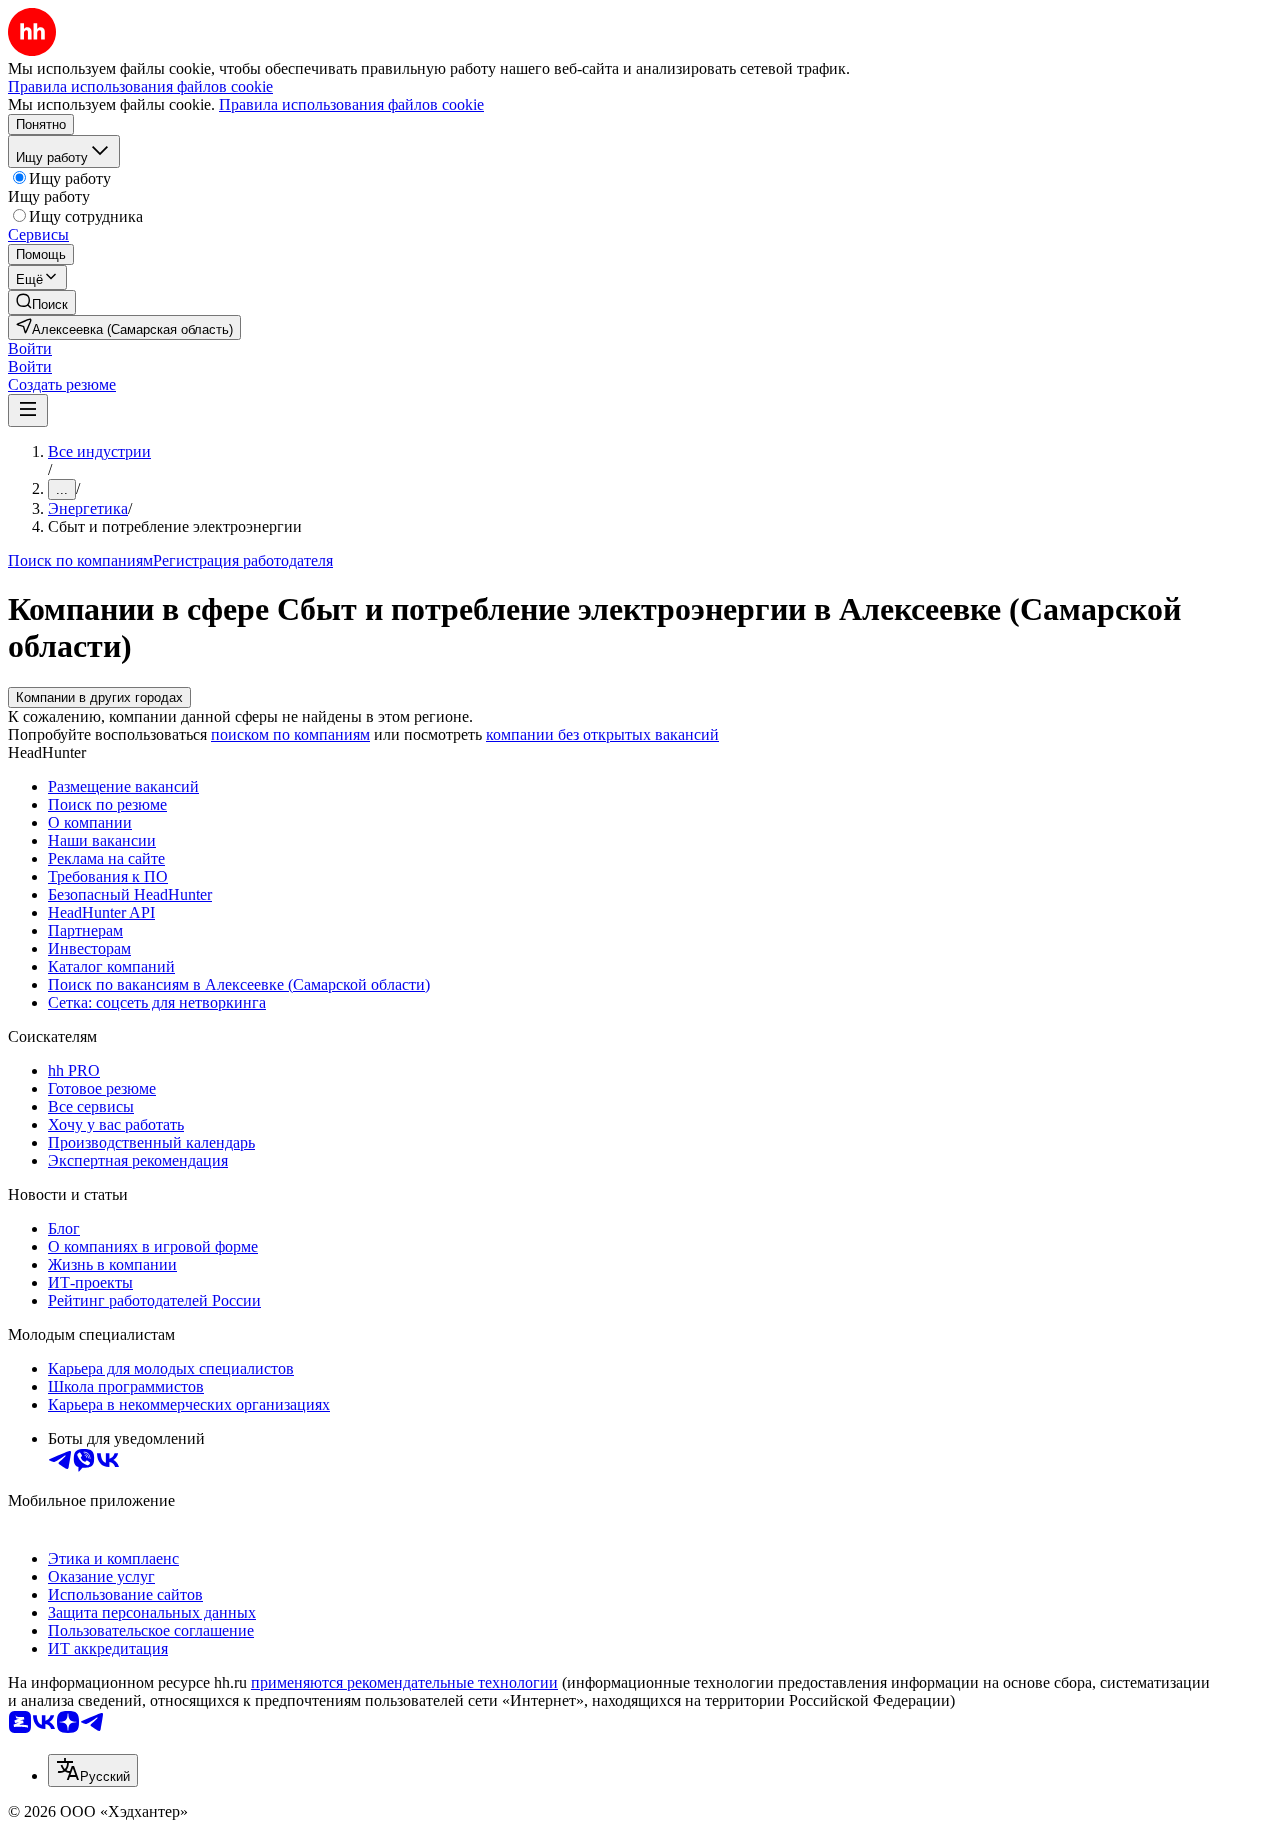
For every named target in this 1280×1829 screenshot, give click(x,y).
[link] (42, 302)
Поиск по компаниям (80, 560)
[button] (30, 348)
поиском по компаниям (290, 734)
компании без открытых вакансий (602, 734)
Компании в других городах (99, 697)
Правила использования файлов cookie (351, 104)
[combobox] (93, 1770)
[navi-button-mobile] (28, 410)
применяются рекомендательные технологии (404, 1682)
